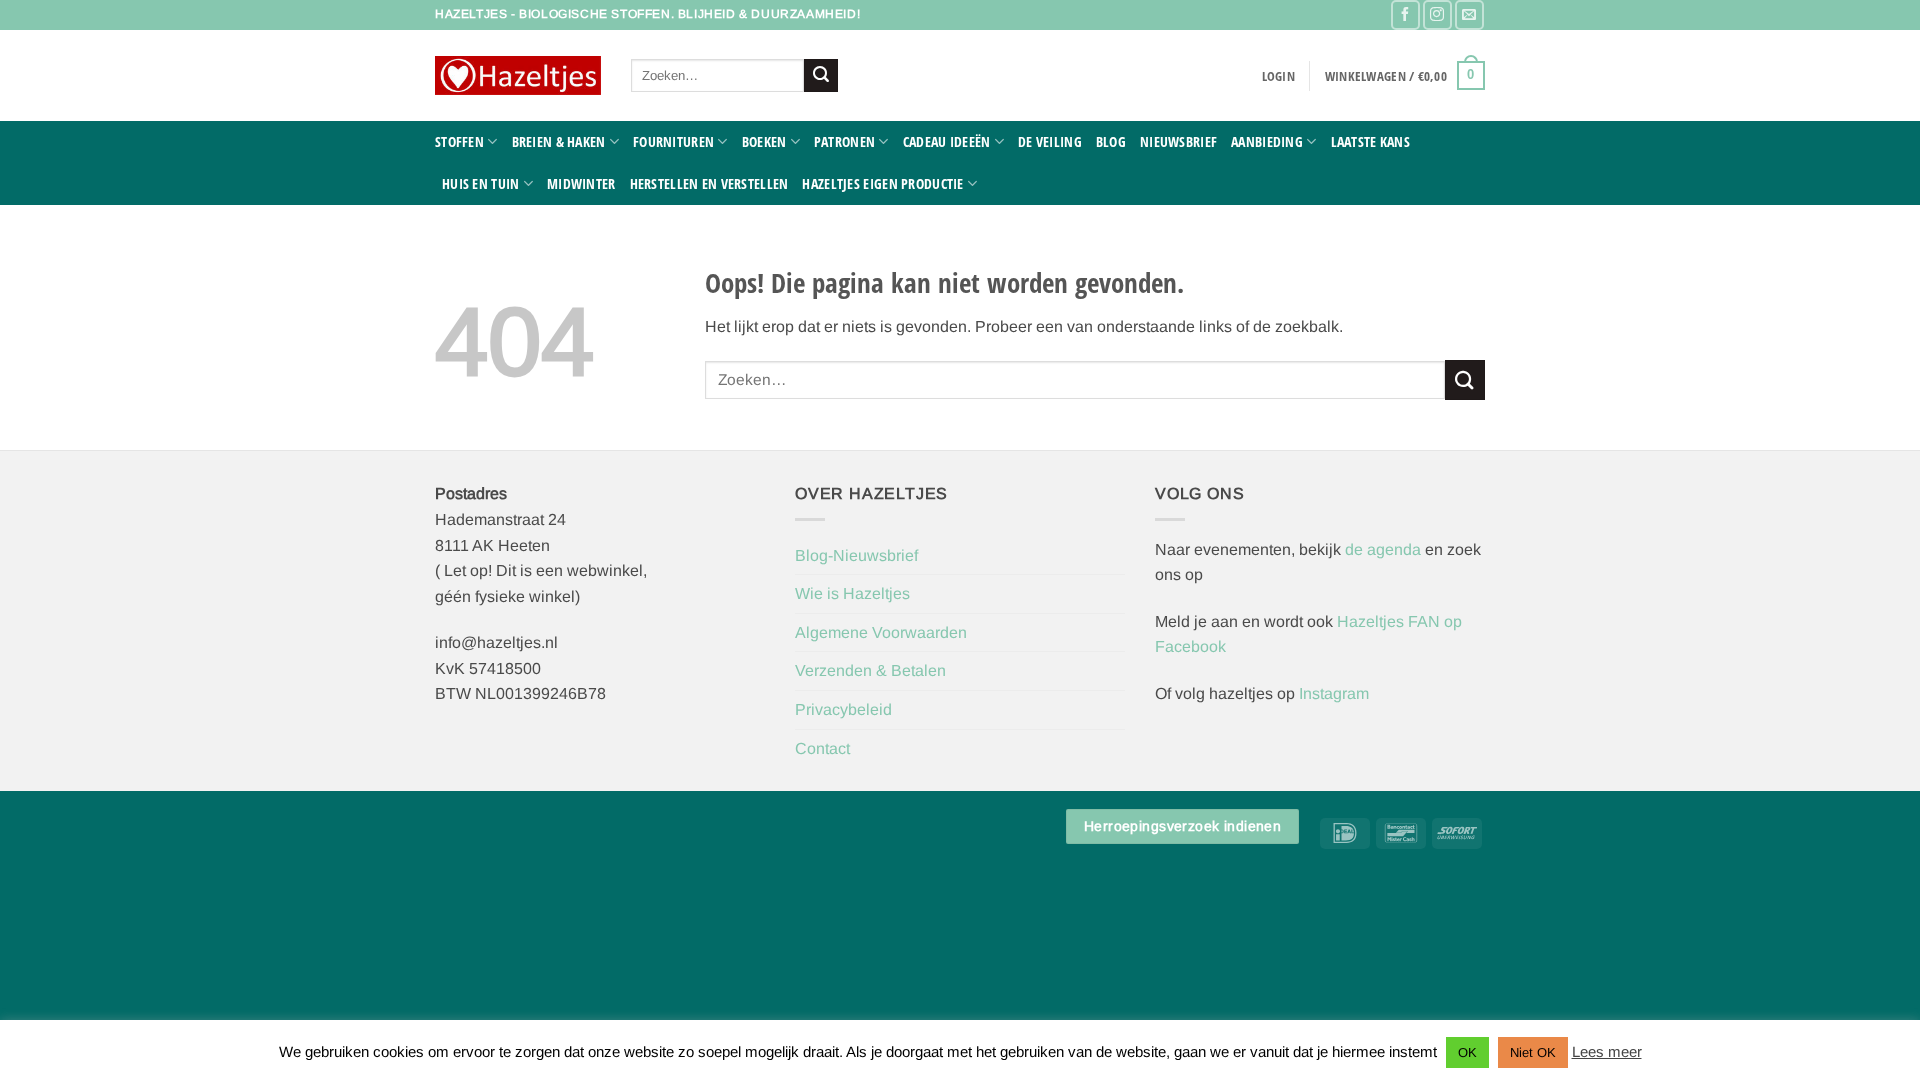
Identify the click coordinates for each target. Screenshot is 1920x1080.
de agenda (1385, 549)
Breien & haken (559, 141)
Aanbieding (1267, 141)
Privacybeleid (843, 709)
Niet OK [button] (1533, 1052)
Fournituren (673, 141)
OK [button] (1467, 1052)
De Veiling (1050, 141)
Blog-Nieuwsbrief (856, 555)
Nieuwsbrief (1178, 141)
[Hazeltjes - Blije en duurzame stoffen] (518, 76)
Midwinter (581, 183)
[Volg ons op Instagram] (1437, 14)
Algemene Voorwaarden (881, 632)
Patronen (844, 141)
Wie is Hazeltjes (852, 593)
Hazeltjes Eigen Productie (882, 183)
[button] (1278, 76)
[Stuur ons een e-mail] (1469, 14)
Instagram (1334, 693)
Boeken (764, 141)
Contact (822, 748)
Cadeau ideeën (947, 141)
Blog (1111, 141)
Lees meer (1607, 1051)
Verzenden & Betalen (870, 670)
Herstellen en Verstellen (709, 183)
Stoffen (459, 141)
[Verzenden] (821, 76)
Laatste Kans (1370, 141)
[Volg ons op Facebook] (1405, 14)
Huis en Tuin (480, 183)
